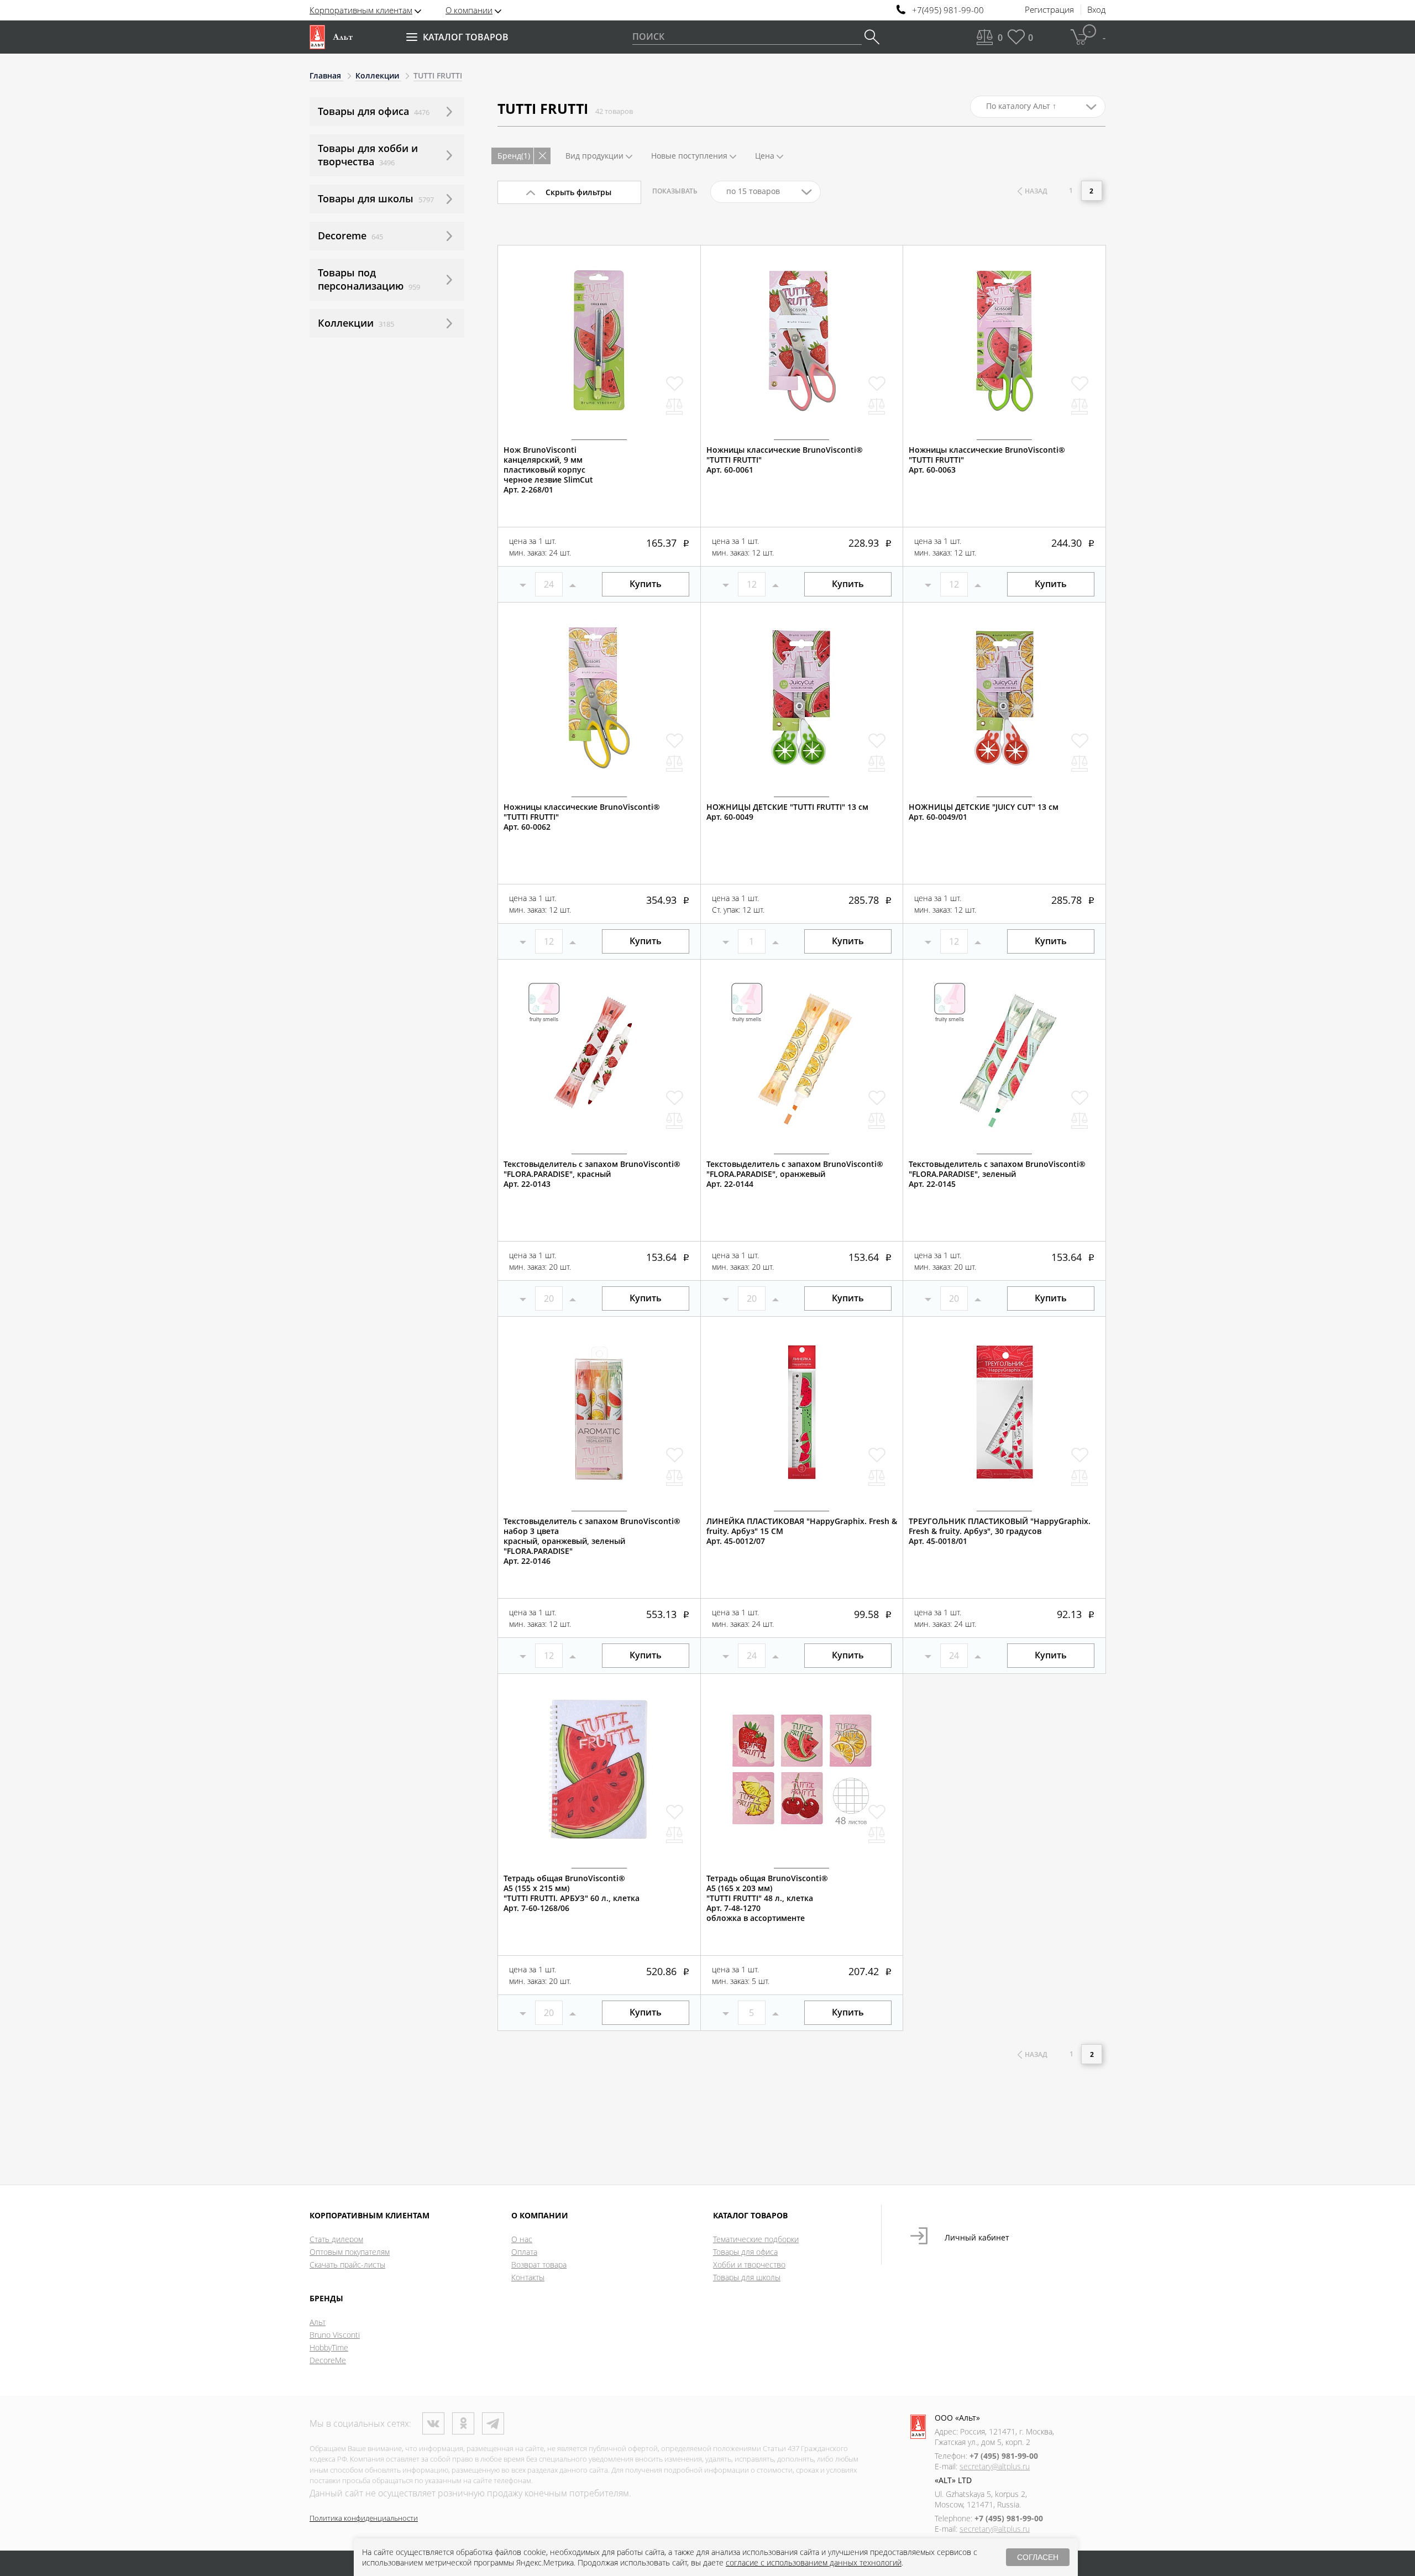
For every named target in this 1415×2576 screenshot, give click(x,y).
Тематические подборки (756, 2239)
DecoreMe (328, 2360)
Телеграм (493, 2423)
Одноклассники (463, 2423)
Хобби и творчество (749, 2265)
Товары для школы (747, 2277)
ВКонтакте (433, 2423)
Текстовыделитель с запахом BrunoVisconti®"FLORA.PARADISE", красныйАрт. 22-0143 (592, 1174)
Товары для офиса (745, 2252)
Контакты (528, 2277)
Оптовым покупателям (350, 2252)
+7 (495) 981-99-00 (1004, 2456)
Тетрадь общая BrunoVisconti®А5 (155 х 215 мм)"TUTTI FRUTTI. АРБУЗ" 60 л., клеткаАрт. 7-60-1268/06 (572, 1893)
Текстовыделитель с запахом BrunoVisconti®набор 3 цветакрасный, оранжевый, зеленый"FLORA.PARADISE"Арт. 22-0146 (592, 1541)
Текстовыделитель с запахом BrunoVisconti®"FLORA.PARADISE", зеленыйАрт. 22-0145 (997, 1174)
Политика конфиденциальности (364, 2518)
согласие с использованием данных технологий (814, 2562)
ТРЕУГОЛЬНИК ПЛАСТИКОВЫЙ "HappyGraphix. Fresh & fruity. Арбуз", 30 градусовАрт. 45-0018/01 (1000, 1531)
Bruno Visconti (335, 2335)
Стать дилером (336, 2239)
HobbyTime (329, 2347)
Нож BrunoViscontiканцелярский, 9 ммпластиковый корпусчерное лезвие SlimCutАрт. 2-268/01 (548, 470)
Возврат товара (539, 2265)
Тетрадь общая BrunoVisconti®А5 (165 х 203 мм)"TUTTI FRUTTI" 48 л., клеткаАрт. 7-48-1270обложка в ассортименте (767, 1898)
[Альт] (331, 37)
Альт (318, 2322)
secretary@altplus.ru (995, 2466)
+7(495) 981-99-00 (948, 10)
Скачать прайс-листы (347, 2265)
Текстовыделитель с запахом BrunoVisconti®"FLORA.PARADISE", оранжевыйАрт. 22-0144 (795, 1174)
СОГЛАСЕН (1038, 2557)
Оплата (524, 2252)
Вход (1096, 10)
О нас (522, 2239)
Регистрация (1049, 10)
